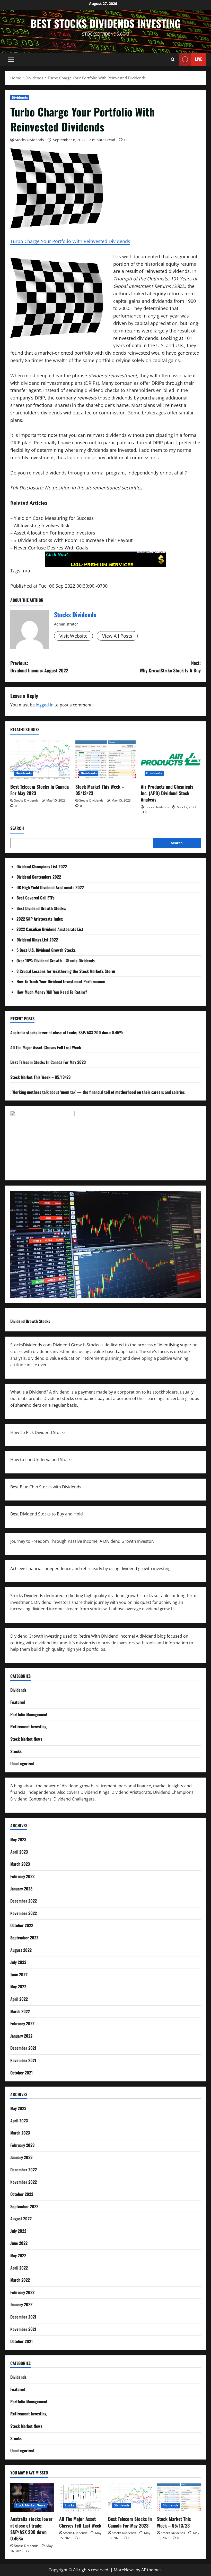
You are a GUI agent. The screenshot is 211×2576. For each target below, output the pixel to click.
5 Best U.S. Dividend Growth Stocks (46, 950)
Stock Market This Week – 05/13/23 (100, 790)
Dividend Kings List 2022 (37, 940)
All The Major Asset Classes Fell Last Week (46, 1047)
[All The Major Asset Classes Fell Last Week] (81, 2497)
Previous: (39, 667)
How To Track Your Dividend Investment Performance (61, 981)
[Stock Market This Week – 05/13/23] (105, 760)
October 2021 (21, 2073)
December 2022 (24, 1901)
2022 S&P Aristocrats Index (40, 919)
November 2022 (24, 1913)
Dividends (20, 98)
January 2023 (21, 1889)
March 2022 (20, 2011)
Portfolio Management (29, 1714)
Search (17, 828)
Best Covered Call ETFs (36, 898)
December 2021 (23, 2048)
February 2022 (22, 2023)
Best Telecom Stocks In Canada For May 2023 (39, 790)
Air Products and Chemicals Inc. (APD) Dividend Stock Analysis (167, 793)
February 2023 (22, 1876)
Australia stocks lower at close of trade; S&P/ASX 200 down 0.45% (67, 1032)
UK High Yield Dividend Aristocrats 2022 (50, 887)
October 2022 (22, 1925)
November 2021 (23, 2060)
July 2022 (18, 1962)
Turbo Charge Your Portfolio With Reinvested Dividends (70, 241)
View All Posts (117, 636)
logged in (45, 705)
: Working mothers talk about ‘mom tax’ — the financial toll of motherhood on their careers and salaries (98, 1092)
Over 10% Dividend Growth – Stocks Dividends (56, 961)
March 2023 (20, 1864)
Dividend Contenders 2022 (39, 877)
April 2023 (19, 1852)
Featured (18, 1702)
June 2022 (19, 1974)
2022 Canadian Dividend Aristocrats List (50, 929)
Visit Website (73, 636)
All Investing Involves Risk (42, 526)
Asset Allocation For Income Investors (55, 533)
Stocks (16, 1751)
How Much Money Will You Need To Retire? (52, 992)
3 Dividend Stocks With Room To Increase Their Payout (73, 540)
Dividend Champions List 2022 (42, 866)
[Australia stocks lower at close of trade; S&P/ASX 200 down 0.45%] (32, 2497)
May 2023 (18, 1839)
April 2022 (19, 1999)
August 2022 (21, 1950)
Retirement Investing (28, 1727)
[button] (11, 59)
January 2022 (21, 2036)
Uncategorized (22, 1763)
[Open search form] (173, 59)
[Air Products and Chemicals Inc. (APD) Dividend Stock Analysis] (171, 760)
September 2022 (24, 1938)
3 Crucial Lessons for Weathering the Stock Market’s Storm (66, 971)
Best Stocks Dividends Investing (106, 23)
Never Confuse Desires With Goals (51, 548)
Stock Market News (26, 1739)
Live (199, 59)
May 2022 (18, 1987)
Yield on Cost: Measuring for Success (54, 518)
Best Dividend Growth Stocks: (41, 908)
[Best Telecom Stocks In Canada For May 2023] (40, 760)
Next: (170, 667)
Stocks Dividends (29, 140)
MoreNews (124, 2570)
